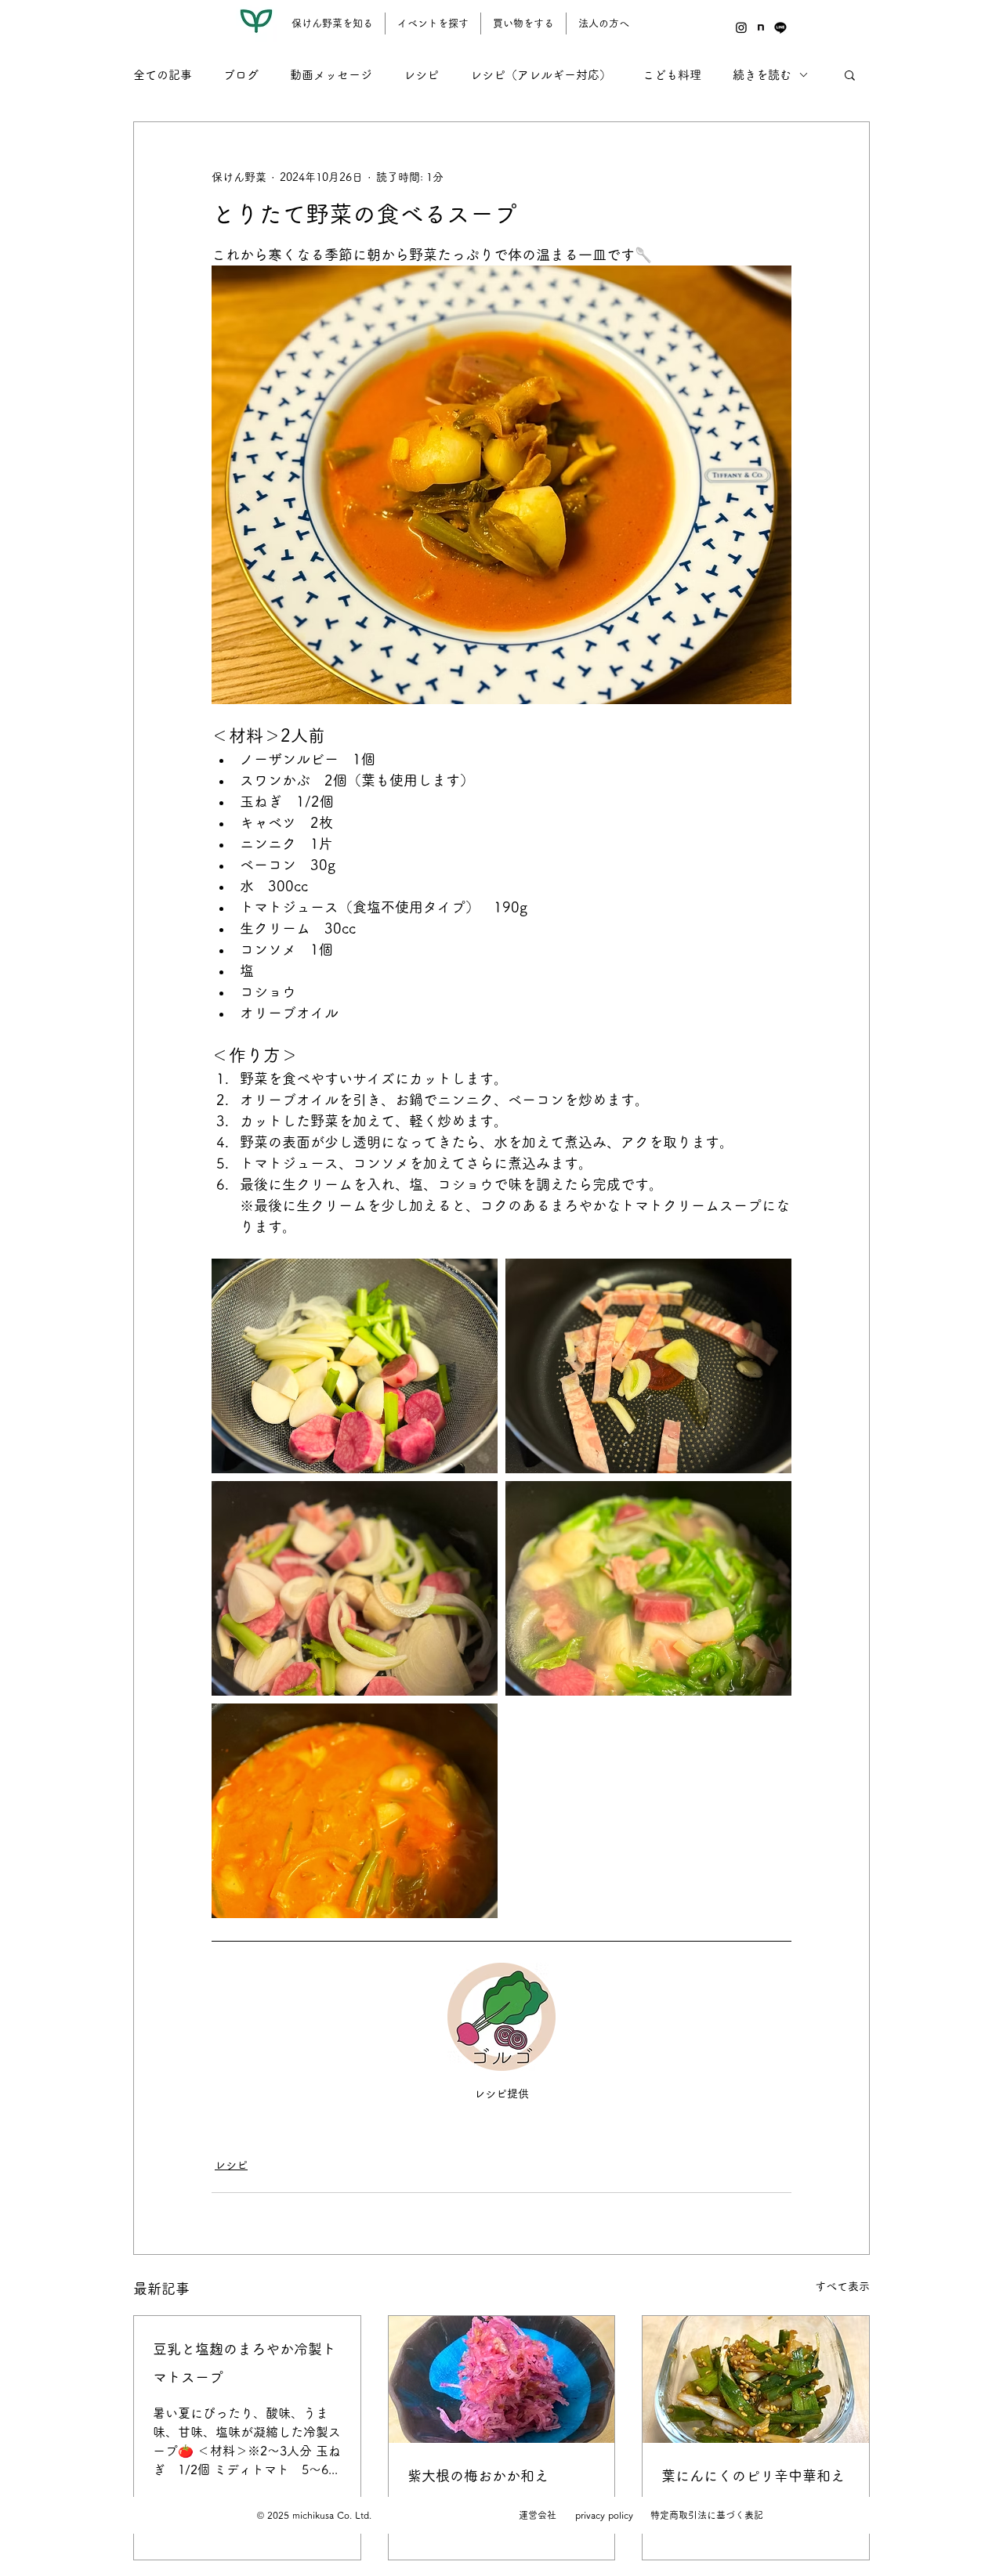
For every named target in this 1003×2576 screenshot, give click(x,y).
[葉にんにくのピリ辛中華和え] (756, 2379)
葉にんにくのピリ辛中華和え (753, 2476)
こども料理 (672, 75)
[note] (761, 27)
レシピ (421, 75)
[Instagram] (741, 27)
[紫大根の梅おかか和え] (502, 2379)
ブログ (241, 75)
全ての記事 (163, 75)
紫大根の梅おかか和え (478, 2476)
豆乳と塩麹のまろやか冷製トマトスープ (244, 2363)
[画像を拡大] (355, 1366)
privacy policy (604, 2515)
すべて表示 (842, 2286)
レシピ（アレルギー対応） (541, 75)
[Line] (780, 27)
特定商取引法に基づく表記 (707, 2515)
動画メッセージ (331, 75)
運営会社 (538, 2515)
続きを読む (762, 75)
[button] (850, 74)
